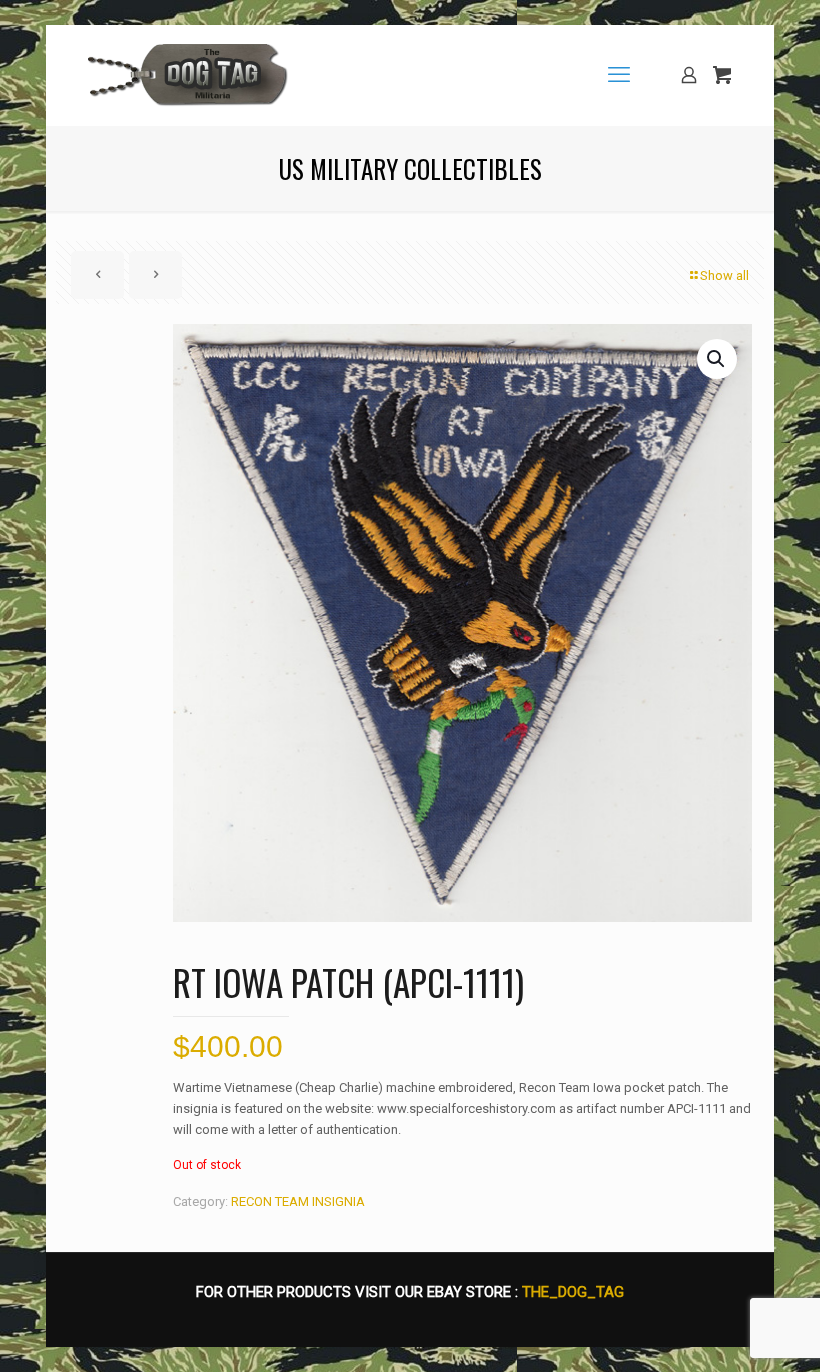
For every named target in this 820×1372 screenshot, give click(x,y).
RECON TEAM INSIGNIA (298, 1201)
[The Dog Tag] (188, 75)
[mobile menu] (619, 75)
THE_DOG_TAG (573, 1292)
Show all (724, 275)
